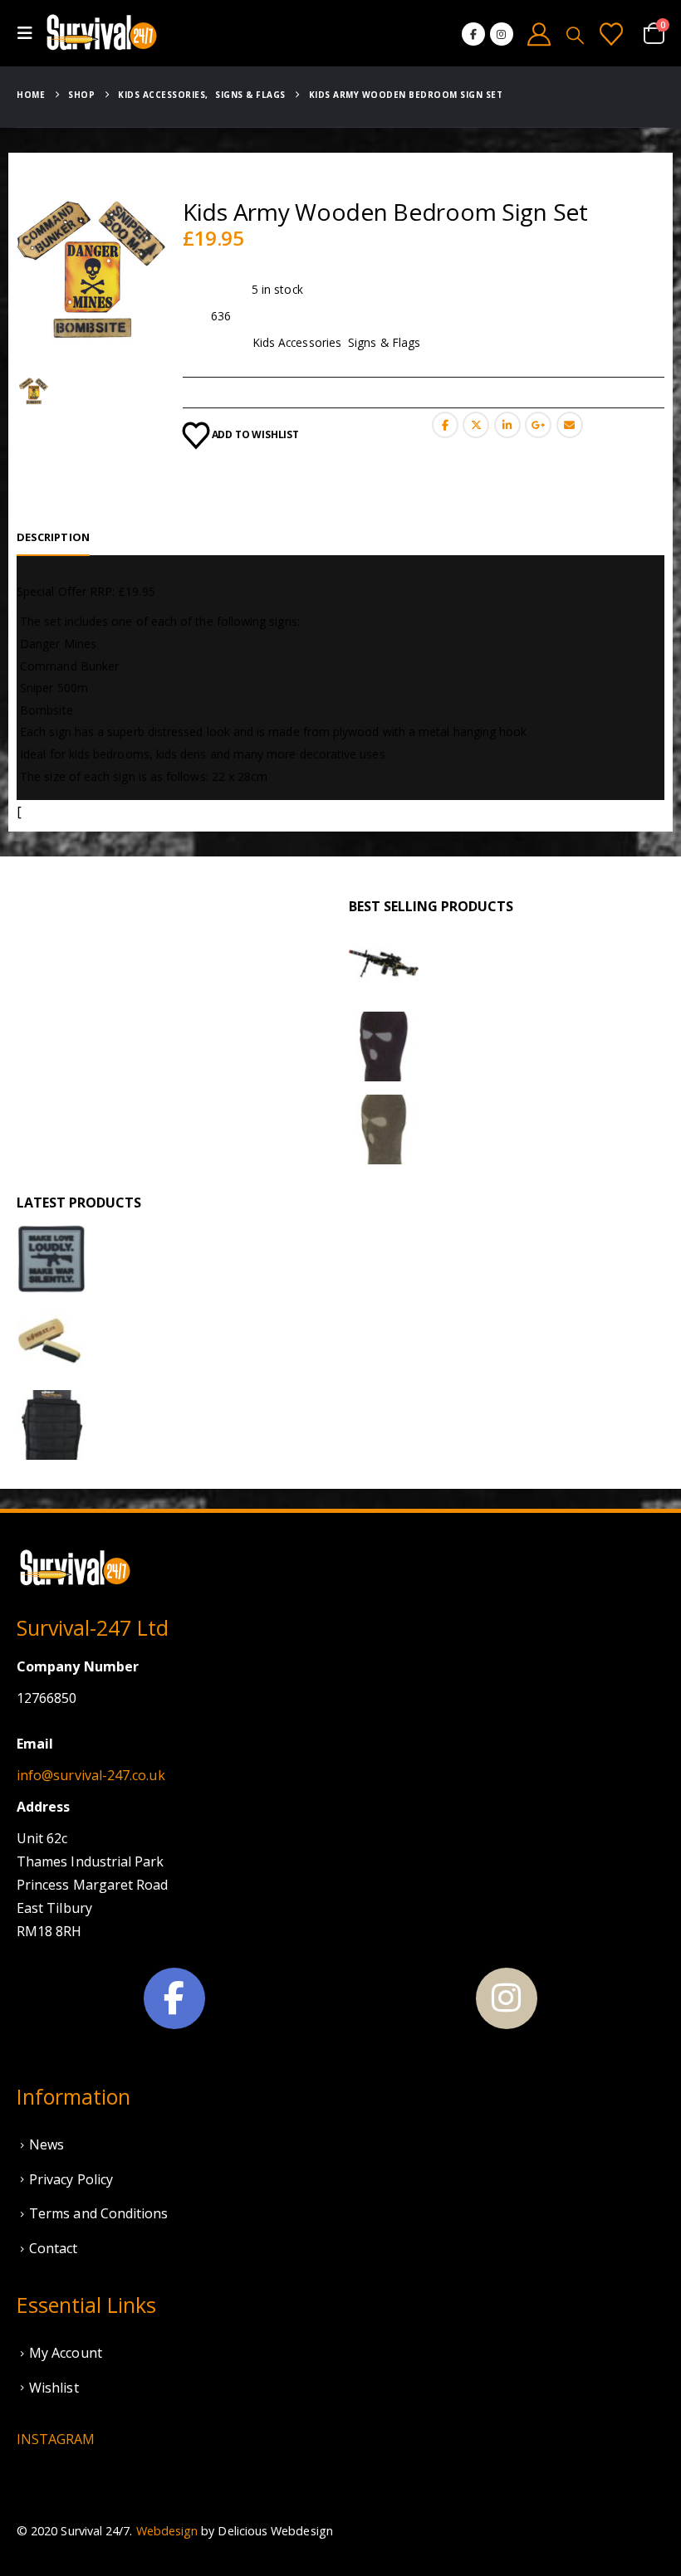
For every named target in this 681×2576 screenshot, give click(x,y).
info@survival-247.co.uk (91, 1775)
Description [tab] (53, 537)
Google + (538, 425)
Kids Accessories (297, 342)
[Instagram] (502, 34)
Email (570, 425)
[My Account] (540, 34)
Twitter (476, 425)
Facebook (445, 425)
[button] (30, 33)
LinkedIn (507, 425)
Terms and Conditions (98, 2213)
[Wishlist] (611, 34)
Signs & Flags (384, 342)
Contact (54, 2248)
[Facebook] (473, 34)
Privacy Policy (71, 2179)
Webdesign (167, 2531)
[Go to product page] (384, 964)
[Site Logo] (101, 33)
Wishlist (54, 2388)
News (47, 2144)
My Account (66, 2353)
